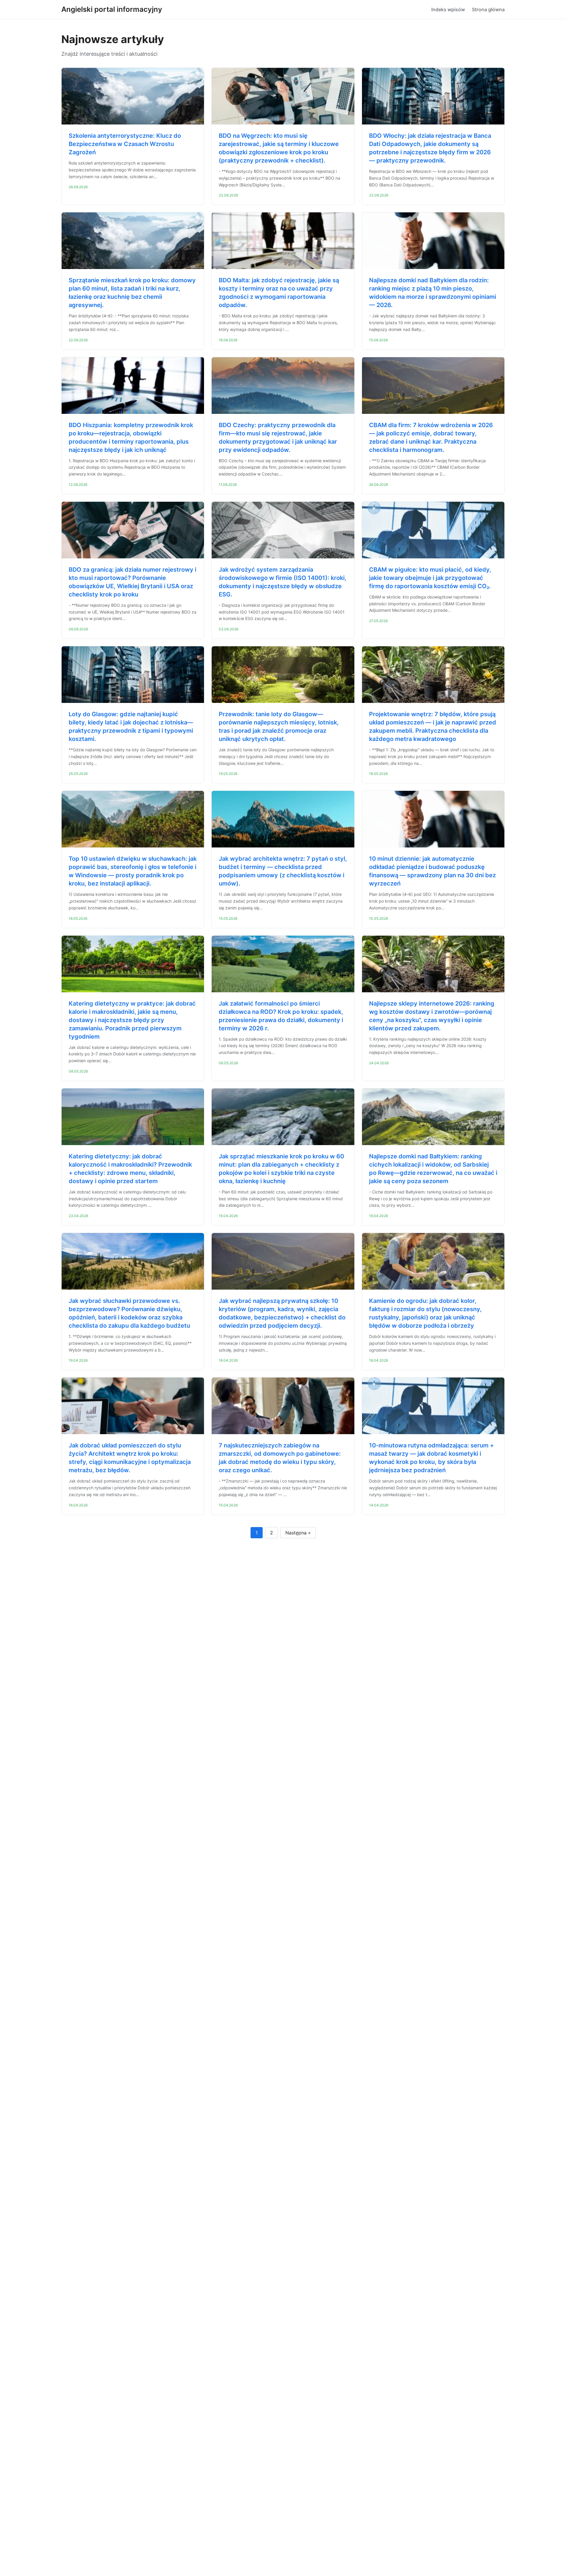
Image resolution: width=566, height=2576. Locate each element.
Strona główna (488, 9)
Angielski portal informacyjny (112, 9)
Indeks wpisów (448, 9)
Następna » (298, 1533)
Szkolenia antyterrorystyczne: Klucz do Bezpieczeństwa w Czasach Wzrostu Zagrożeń (125, 144)
